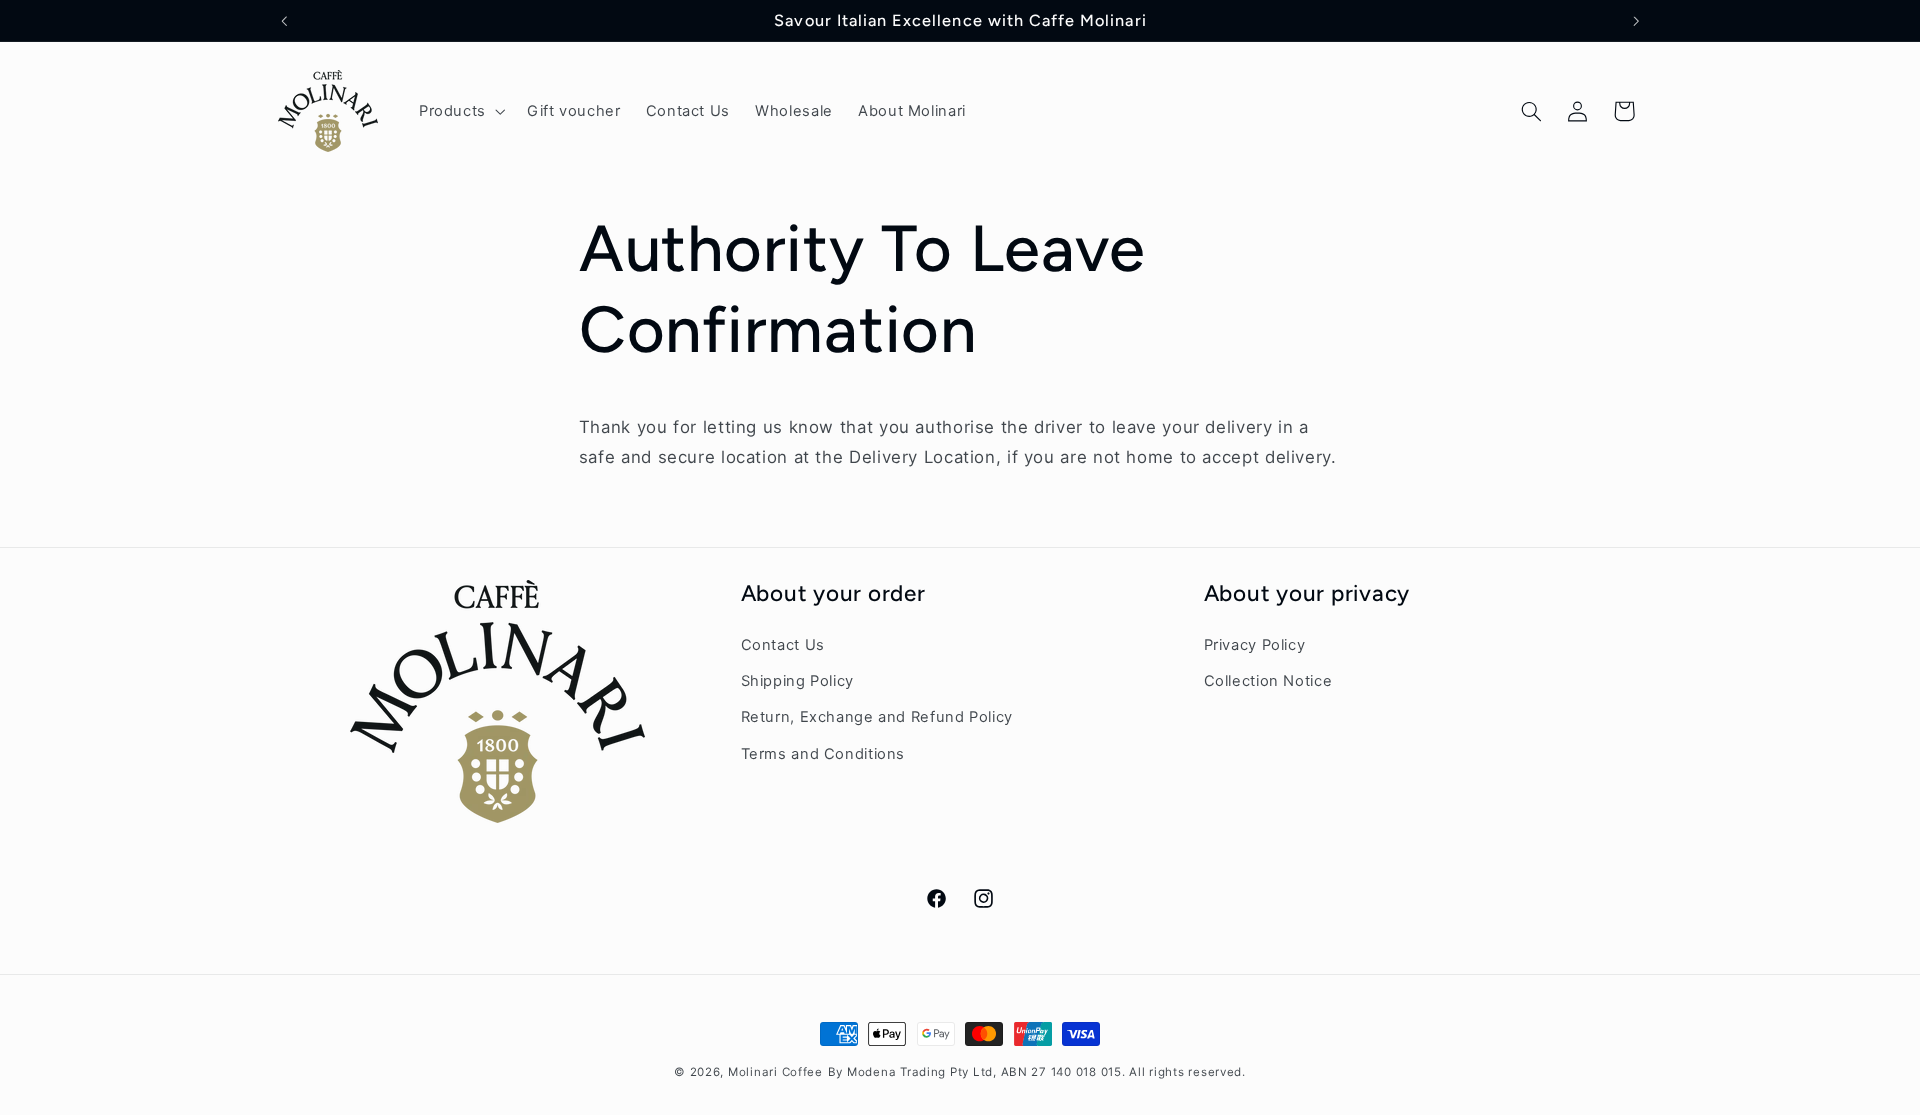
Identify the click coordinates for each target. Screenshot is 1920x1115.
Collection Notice (1268, 680)
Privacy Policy (1255, 644)
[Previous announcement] (284, 21)
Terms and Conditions (823, 753)
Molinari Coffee (775, 1072)
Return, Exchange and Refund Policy (877, 717)
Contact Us (783, 644)
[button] (460, 111)
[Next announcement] (1636, 21)
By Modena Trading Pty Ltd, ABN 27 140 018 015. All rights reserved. (1037, 1072)
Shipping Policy (797, 680)
